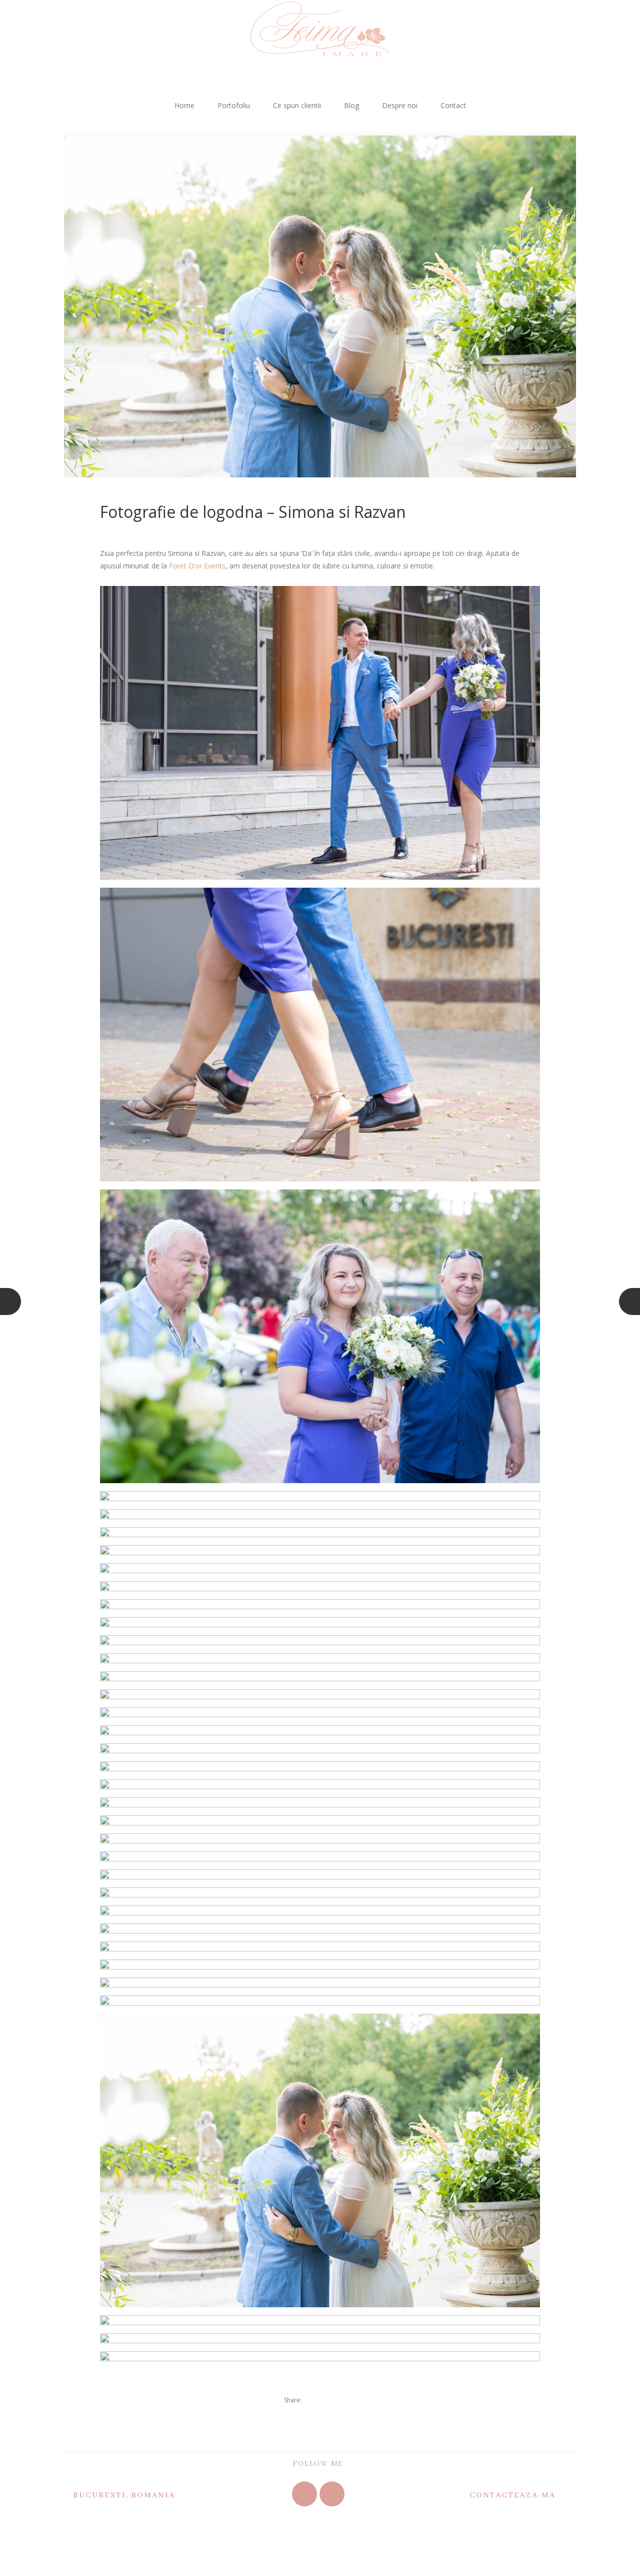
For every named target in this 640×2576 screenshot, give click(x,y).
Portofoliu (234, 105)
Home (184, 105)
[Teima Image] (320, 33)
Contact (453, 105)
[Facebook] (331, 2400)
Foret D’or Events (197, 566)
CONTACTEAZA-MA (512, 2495)
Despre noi (400, 105)
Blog (351, 105)
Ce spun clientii (297, 105)
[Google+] (348, 2400)
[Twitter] (314, 2400)
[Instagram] (332, 2494)
